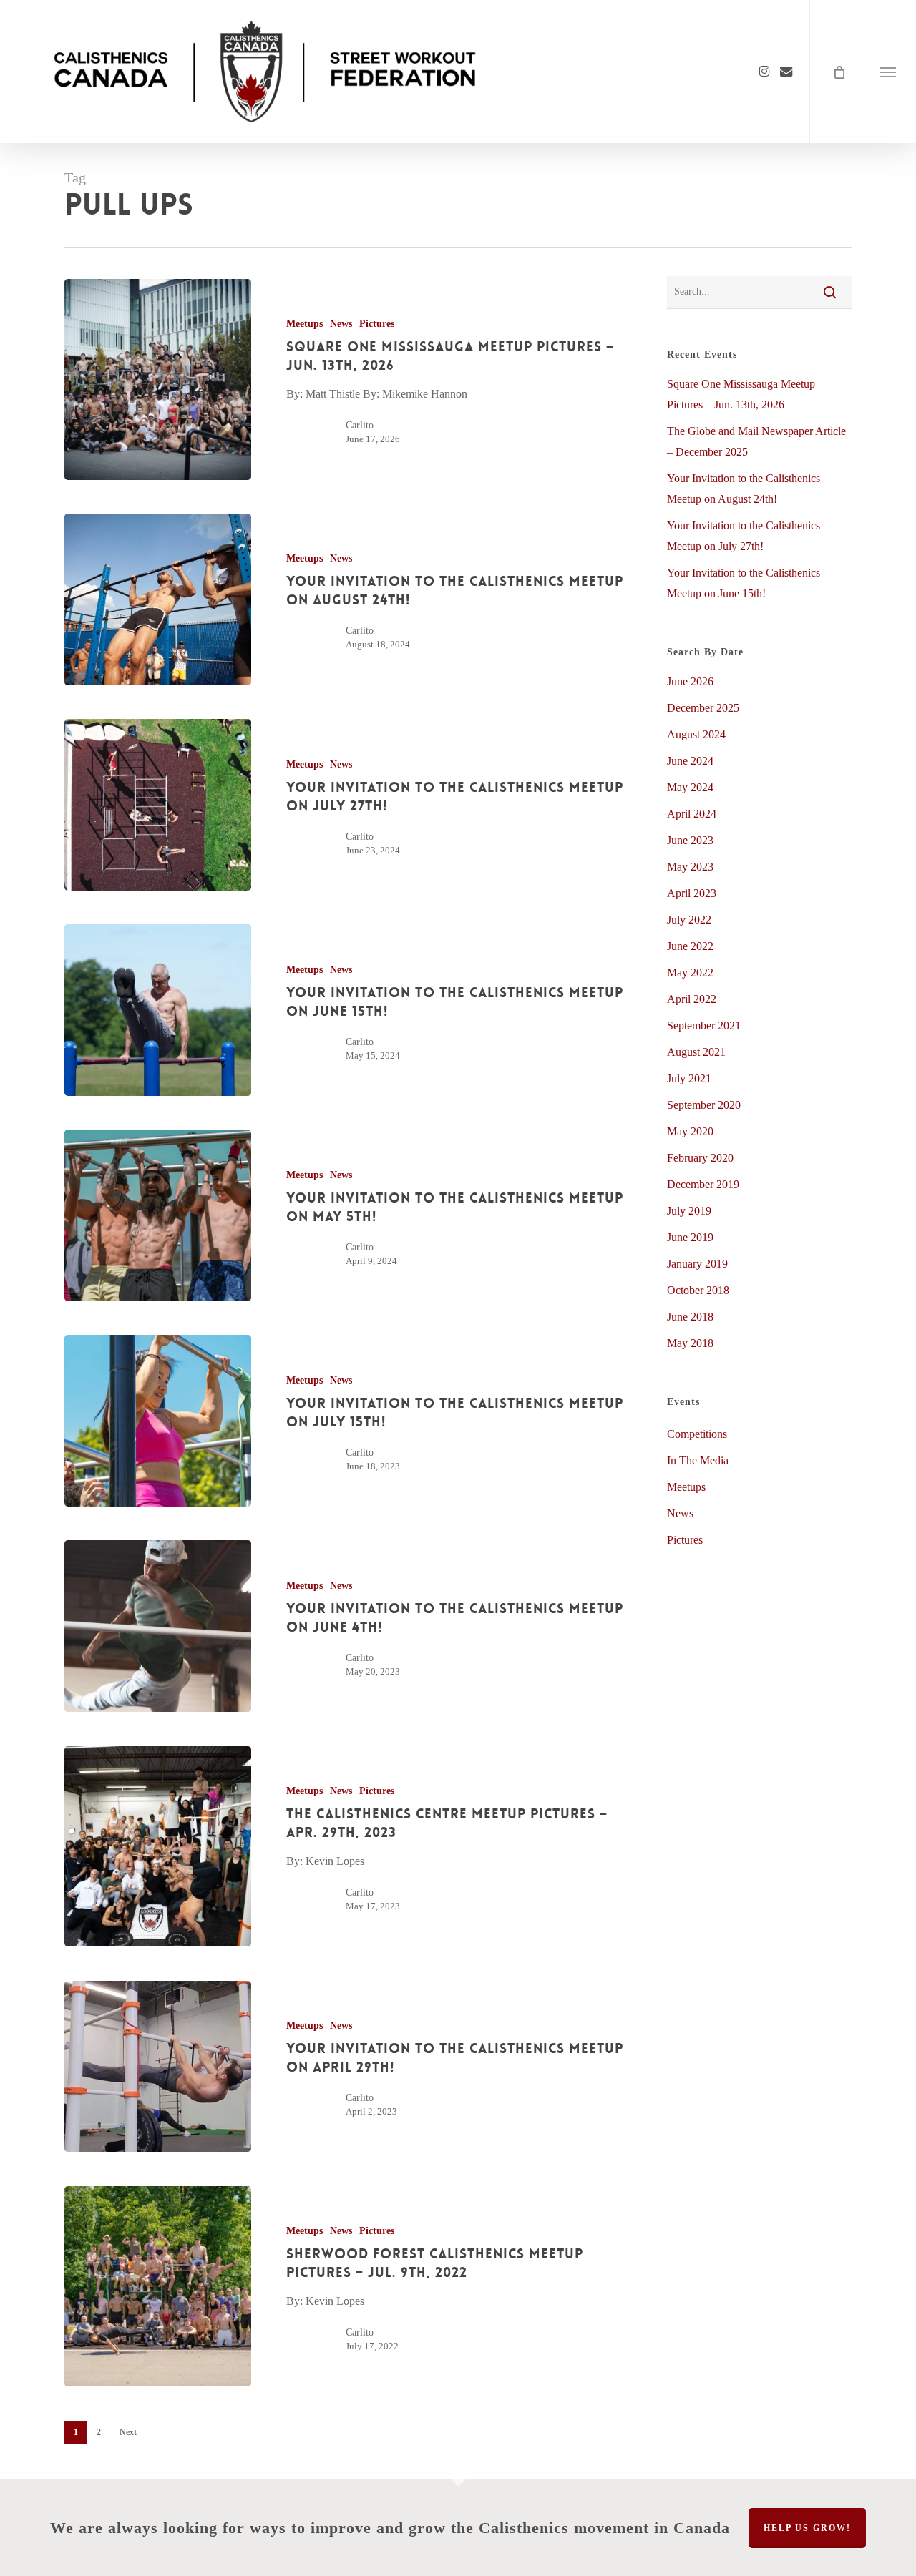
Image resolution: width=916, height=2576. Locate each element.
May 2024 (690, 787)
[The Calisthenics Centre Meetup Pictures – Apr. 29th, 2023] (158, 1847)
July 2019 (689, 1211)
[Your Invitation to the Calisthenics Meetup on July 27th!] (158, 805)
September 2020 (704, 1105)
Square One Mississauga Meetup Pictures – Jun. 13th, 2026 (741, 394)
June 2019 (690, 1237)
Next (128, 2432)
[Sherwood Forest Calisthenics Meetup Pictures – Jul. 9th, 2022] (158, 2287)
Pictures (377, 324)
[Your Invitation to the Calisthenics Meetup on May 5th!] (158, 1215)
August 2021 (696, 1052)
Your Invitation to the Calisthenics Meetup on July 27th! (744, 536)
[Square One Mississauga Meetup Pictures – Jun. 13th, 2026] (158, 379)
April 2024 (692, 814)
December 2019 (703, 1184)
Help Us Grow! (807, 2528)
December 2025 (703, 708)
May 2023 (690, 867)
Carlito (360, 425)
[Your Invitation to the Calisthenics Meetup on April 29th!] (158, 2067)
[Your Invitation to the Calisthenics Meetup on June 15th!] (158, 1010)
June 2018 (690, 1317)
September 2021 (704, 1025)
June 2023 (690, 840)
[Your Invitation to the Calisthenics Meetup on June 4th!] (158, 1626)
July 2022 (689, 920)
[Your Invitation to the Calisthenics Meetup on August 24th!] (158, 599)
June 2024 (690, 761)
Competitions (697, 1434)
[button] (888, 72)
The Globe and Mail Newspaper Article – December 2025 (756, 441)
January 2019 (697, 1264)
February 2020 (700, 1158)
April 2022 (692, 999)
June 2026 (690, 681)
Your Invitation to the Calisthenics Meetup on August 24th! (744, 489)
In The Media (698, 1460)
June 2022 (690, 946)
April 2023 (692, 893)
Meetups (304, 324)
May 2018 (690, 1343)
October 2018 (698, 1290)
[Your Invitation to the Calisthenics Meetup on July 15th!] (158, 1421)
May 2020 (690, 1131)
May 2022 (690, 973)
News (341, 324)
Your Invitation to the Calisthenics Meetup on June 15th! (744, 583)
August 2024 (696, 734)
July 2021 (689, 1078)
